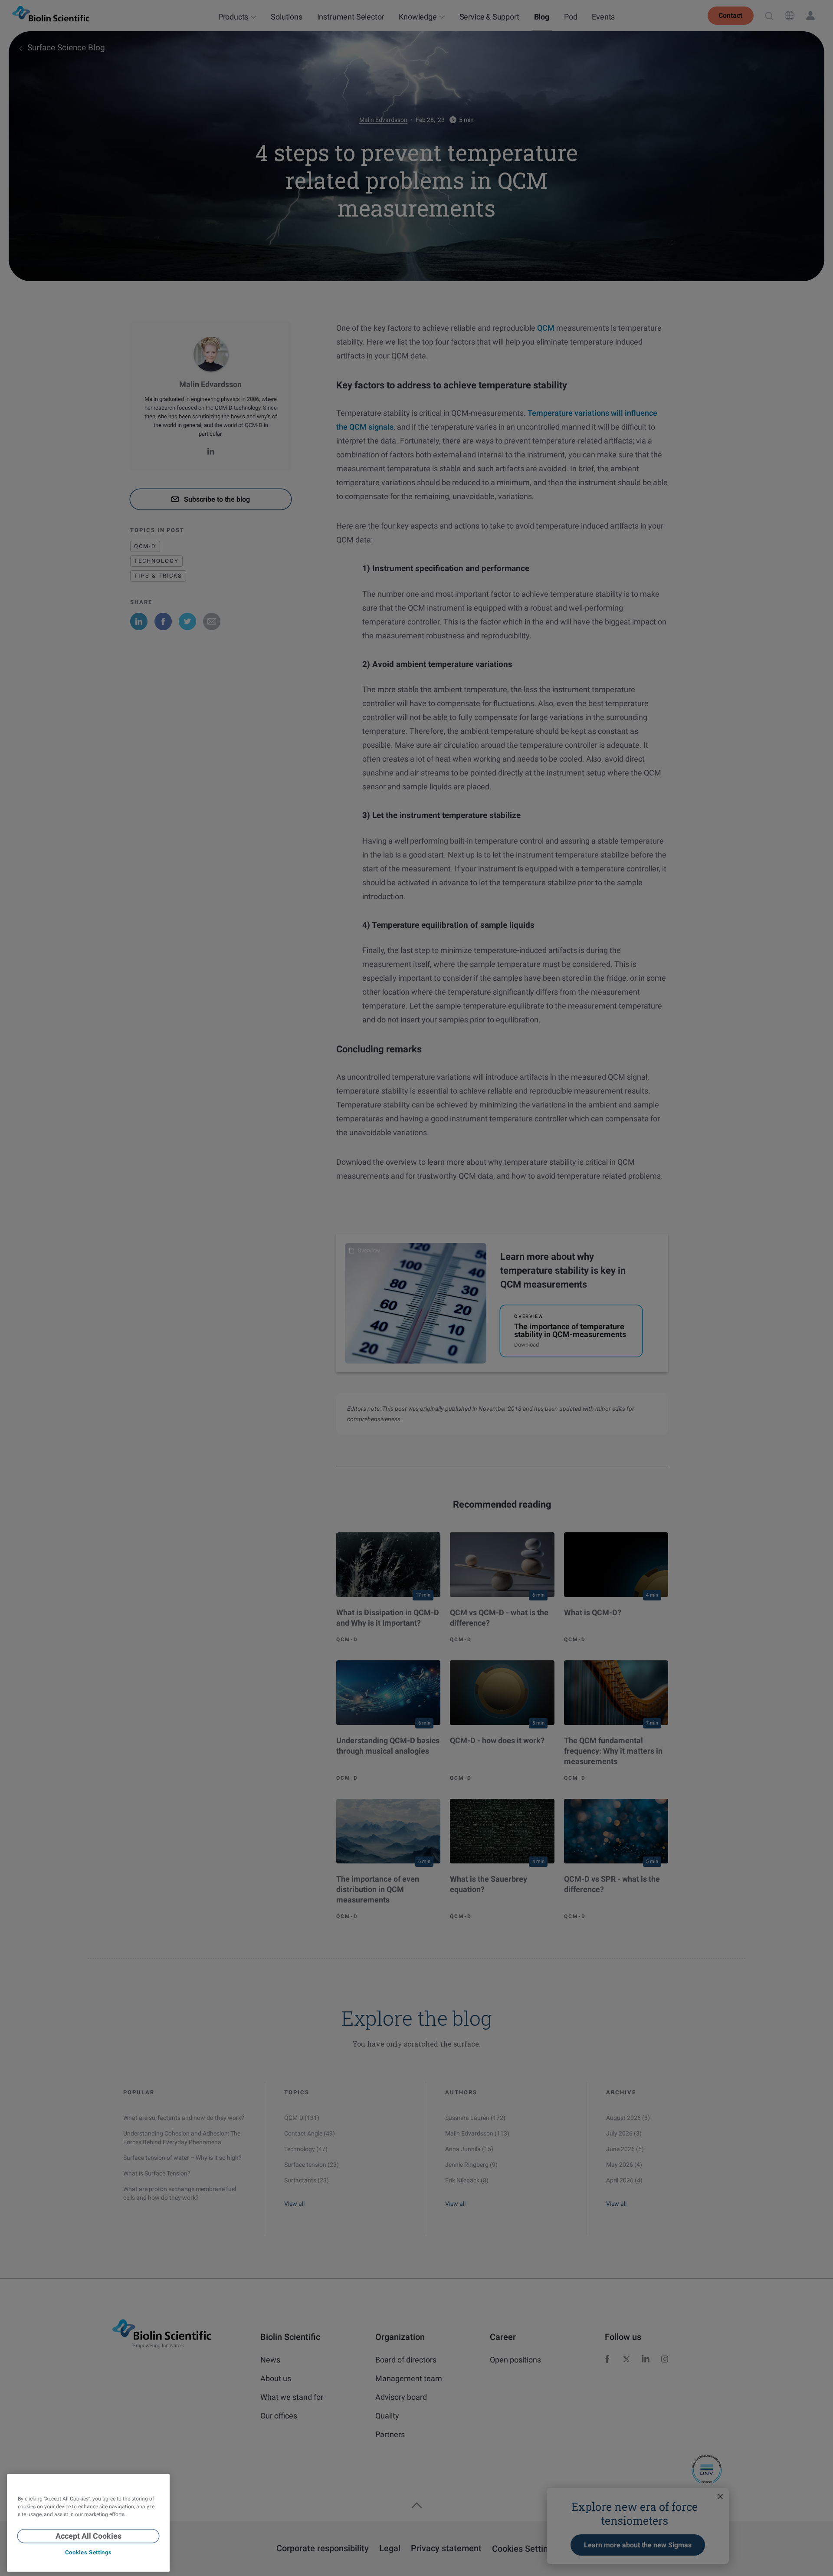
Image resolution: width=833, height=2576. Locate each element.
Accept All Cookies (89, 2536)
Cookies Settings (88, 2553)
